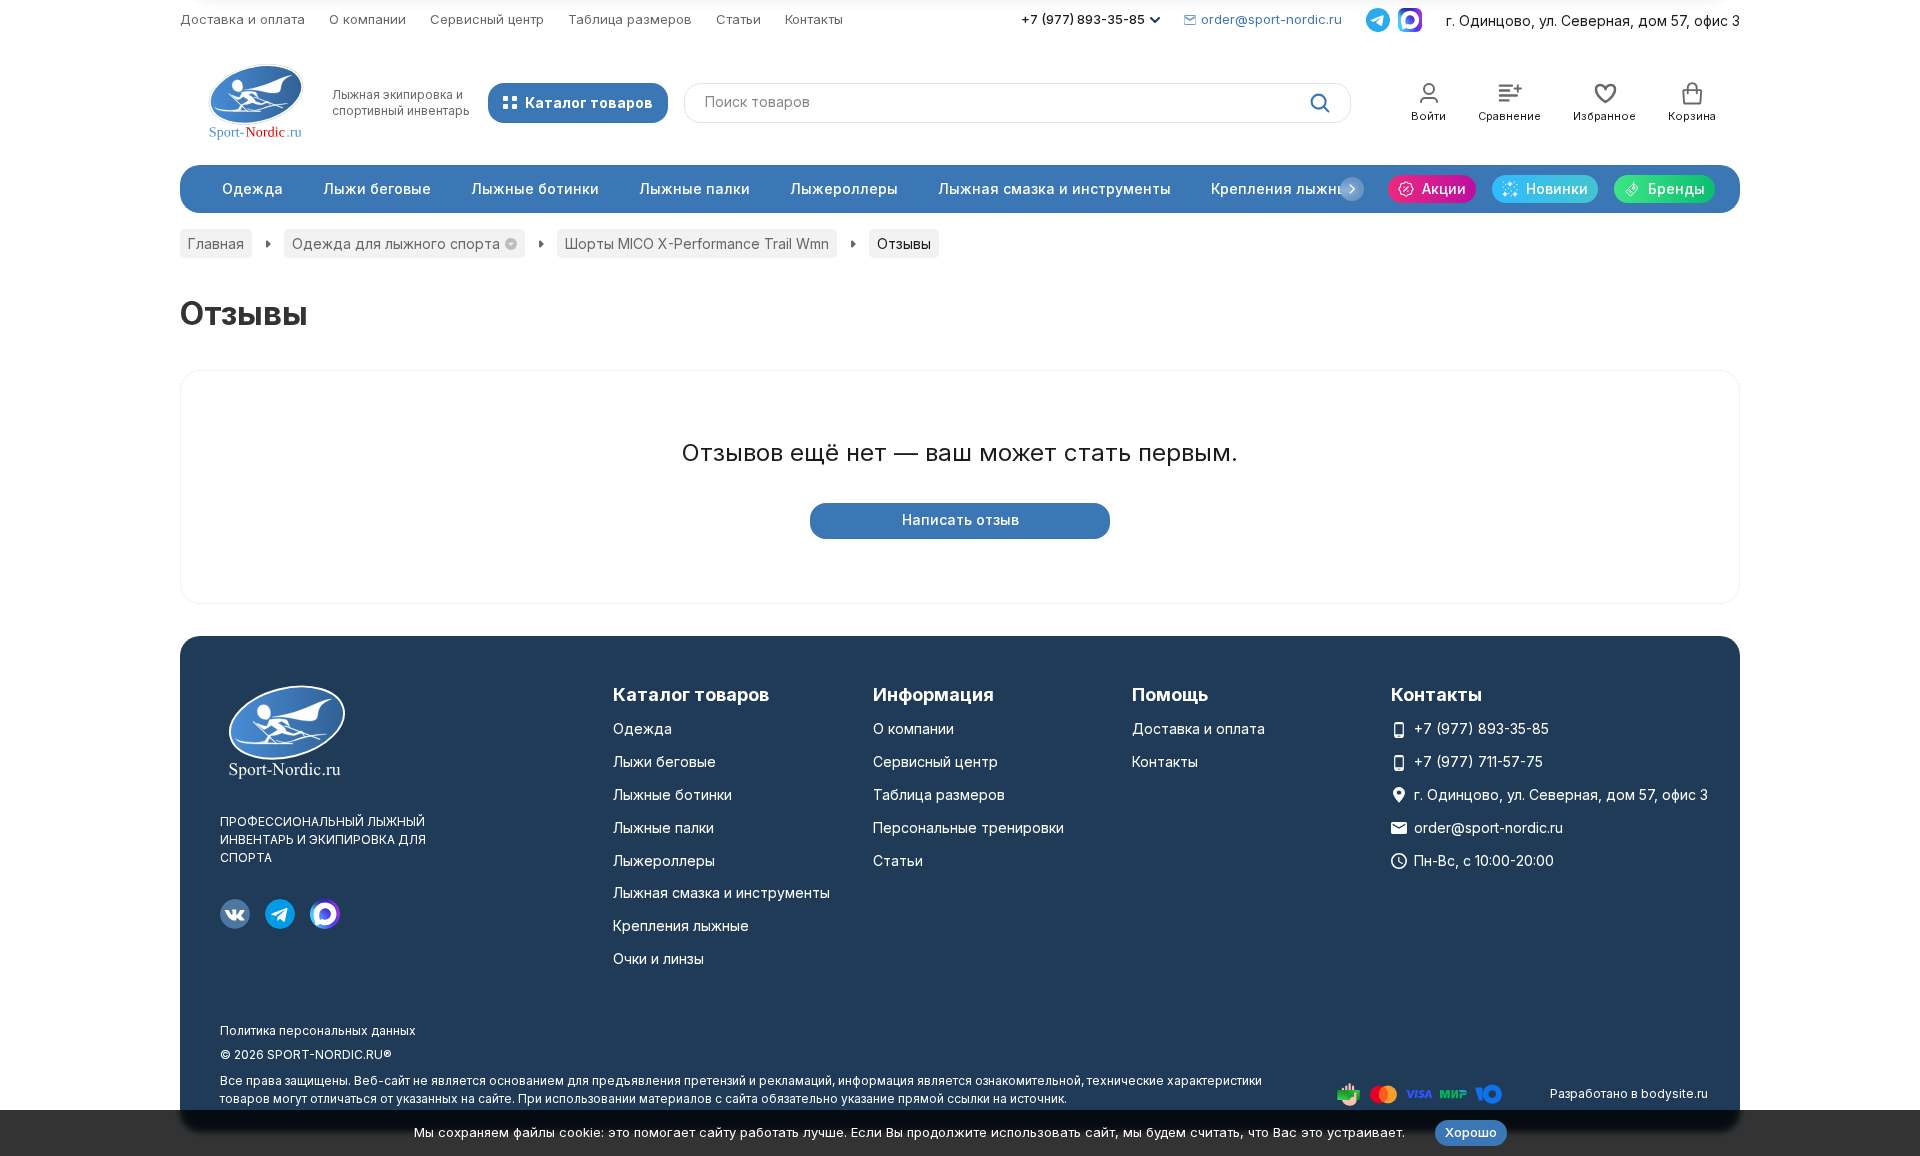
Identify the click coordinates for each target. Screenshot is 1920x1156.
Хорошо (1471, 1132)
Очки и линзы (658, 958)
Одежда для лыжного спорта (396, 243)
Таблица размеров (630, 19)
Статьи (738, 19)
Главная (216, 243)
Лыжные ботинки (535, 188)
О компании (367, 19)
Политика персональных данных (318, 1030)
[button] (1352, 189)
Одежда (252, 188)
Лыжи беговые (377, 188)
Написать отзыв (960, 519)
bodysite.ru (1674, 1093)
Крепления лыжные (1284, 188)
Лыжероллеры (844, 188)
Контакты (814, 19)
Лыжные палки (694, 188)
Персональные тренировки (968, 827)
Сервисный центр (487, 19)
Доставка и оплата (242, 19)
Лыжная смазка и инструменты (1054, 188)
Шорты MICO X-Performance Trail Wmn (697, 243)
